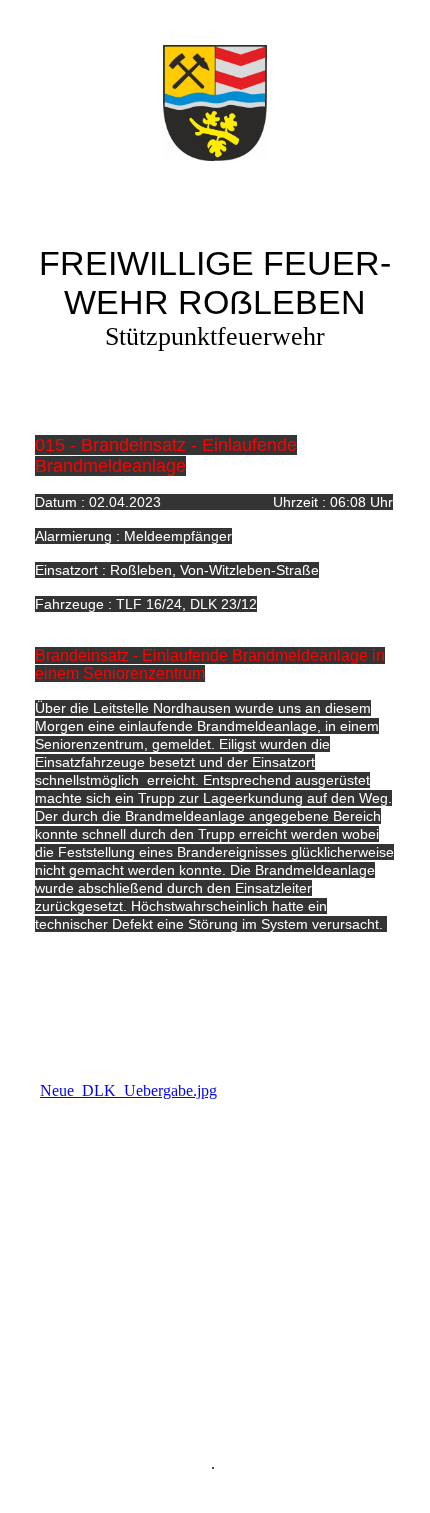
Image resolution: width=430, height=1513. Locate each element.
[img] (215, 103)
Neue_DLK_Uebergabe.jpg (128, 1090)
